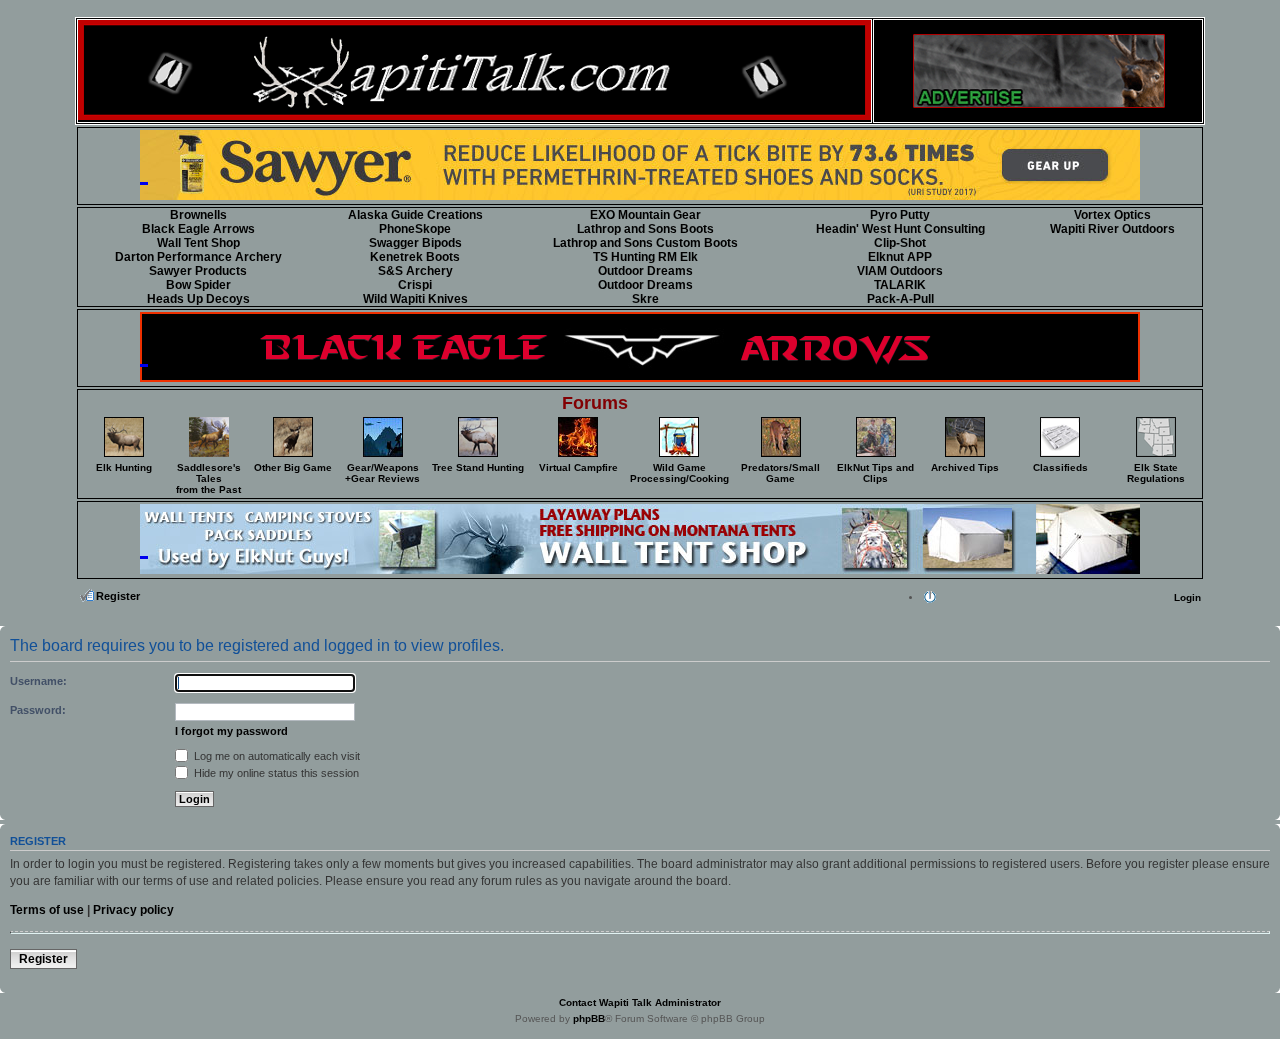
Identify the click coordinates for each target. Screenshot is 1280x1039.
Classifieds (1060, 467)
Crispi (415, 285)
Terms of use (47, 910)
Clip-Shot (900, 243)
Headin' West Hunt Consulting (900, 229)
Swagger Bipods (415, 243)
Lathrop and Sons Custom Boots (645, 243)
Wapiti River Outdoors (1112, 229)
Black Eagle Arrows (198, 229)
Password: (38, 710)
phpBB (589, 1018)
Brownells (198, 215)
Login (1187, 597)
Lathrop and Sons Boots (645, 229)
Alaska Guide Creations (415, 215)
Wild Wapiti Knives (415, 299)
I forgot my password (231, 731)
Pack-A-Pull (900, 299)
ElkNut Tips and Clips (875, 473)
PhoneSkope (415, 229)
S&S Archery (415, 271)
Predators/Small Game (780, 473)
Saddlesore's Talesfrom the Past (208, 478)
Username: (38, 681)
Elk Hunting (124, 467)
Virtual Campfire (578, 467)
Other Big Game (293, 467)
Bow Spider (198, 285)
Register (118, 596)
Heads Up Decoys (198, 299)
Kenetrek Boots (415, 257)
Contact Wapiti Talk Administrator (640, 1002)
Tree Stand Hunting (478, 467)
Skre (645, 299)
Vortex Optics (1112, 215)
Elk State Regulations (1156, 473)
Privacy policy (133, 910)
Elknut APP (900, 257)
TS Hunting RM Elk (645, 257)
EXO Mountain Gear (645, 215)
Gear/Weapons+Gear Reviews (382, 473)
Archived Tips (965, 467)
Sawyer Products (198, 271)
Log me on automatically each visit (275, 756)
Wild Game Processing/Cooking (679, 473)
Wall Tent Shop (198, 243)
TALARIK (900, 285)
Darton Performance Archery (198, 257)
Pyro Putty (900, 215)
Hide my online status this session (275, 773)
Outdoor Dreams (645, 271)
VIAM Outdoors (900, 271)
